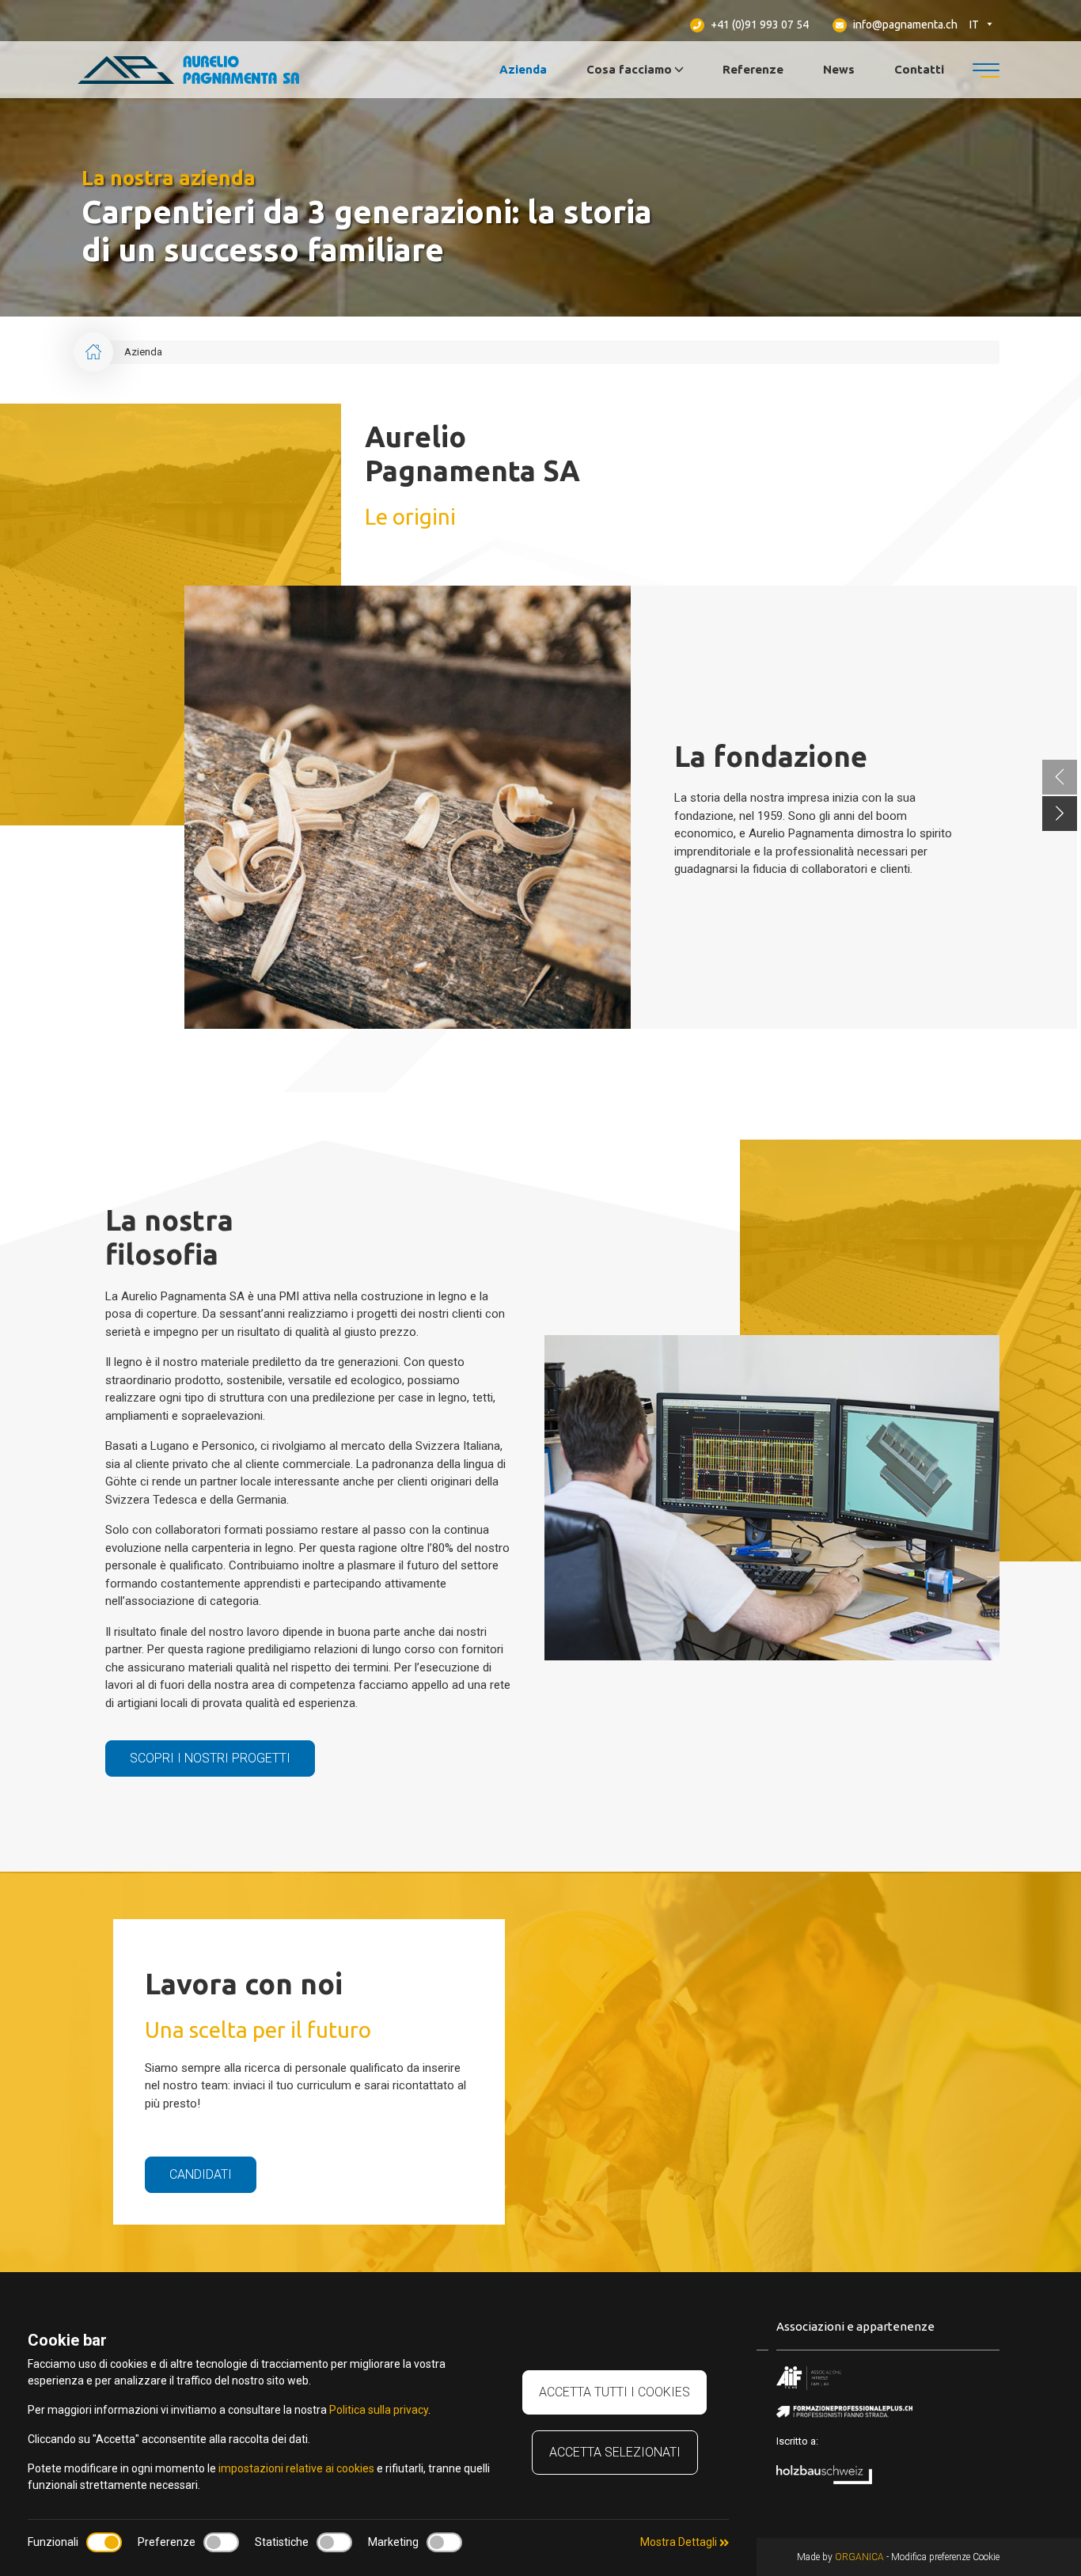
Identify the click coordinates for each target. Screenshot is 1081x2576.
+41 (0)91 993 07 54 (759, 25)
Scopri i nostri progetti (210, 1758)
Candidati (201, 2174)
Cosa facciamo (629, 69)
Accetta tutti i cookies (614, 2392)
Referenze (753, 69)
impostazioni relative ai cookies (296, 2468)
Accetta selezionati (615, 2452)
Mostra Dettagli (680, 2542)
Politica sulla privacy (379, 2410)
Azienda (523, 69)
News (839, 69)
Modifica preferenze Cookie (945, 2557)
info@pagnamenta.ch (904, 25)
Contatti (919, 69)
